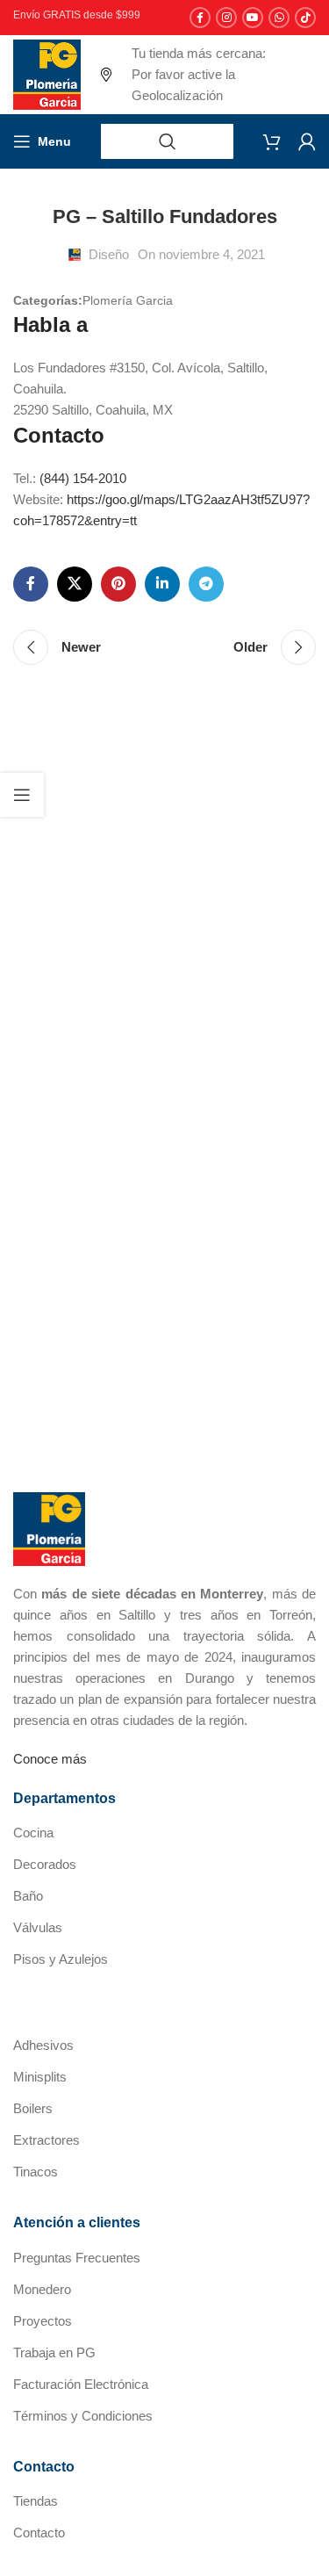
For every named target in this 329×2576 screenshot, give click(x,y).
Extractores (46, 2140)
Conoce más (50, 1759)
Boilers (33, 2108)
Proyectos (43, 2321)
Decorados (45, 1864)
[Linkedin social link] (162, 584)
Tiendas (36, 2501)
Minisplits (40, 2077)
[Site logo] (47, 73)
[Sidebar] (22, 795)
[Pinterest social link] (118, 584)
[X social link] (75, 584)
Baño (28, 1896)
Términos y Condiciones (83, 2416)
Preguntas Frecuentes (77, 2258)
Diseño (109, 254)
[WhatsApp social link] (279, 18)
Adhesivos (43, 2045)
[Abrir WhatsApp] (285, 2532)
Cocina (33, 1833)
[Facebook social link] (200, 18)
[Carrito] (272, 141)
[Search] (167, 141)
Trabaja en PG (54, 2352)
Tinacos (36, 2172)
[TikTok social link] (305, 18)
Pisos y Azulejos (61, 1959)
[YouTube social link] (253, 18)
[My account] (307, 141)
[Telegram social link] (206, 584)
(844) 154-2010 (83, 478)
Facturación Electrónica (81, 2384)
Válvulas (38, 1927)
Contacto (39, 2533)
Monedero (42, 2289)
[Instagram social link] (226, 18)
